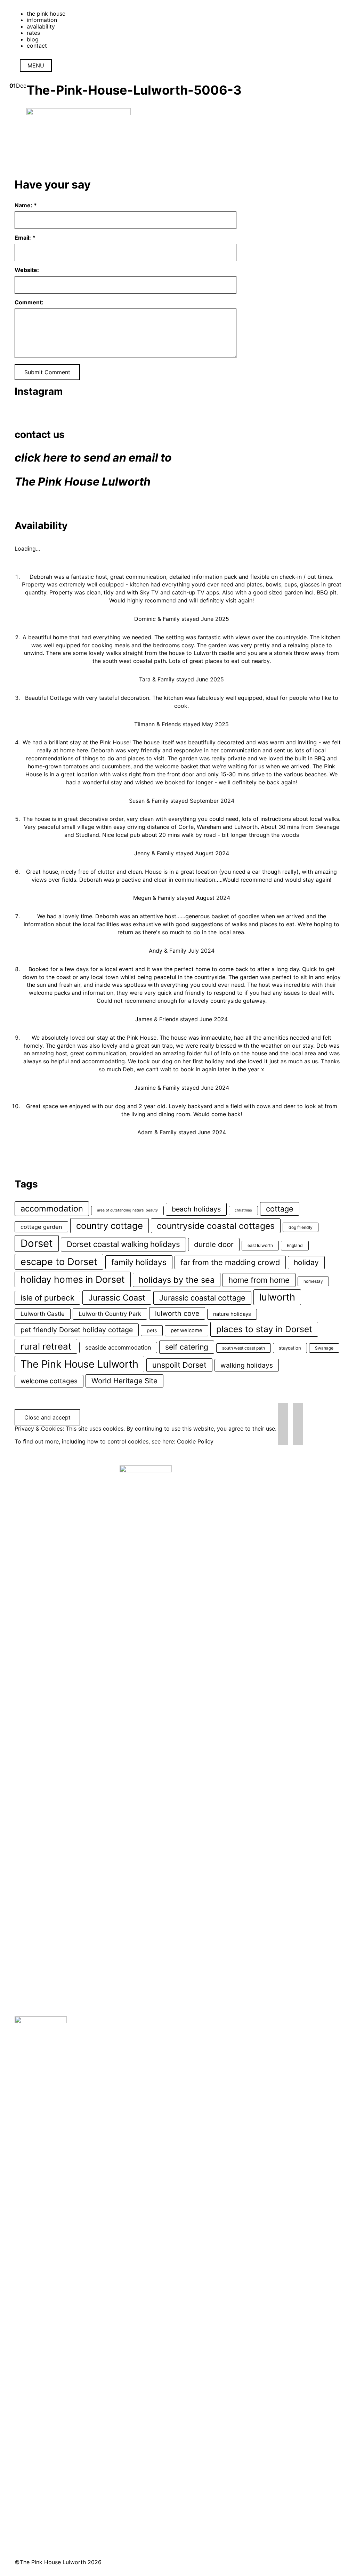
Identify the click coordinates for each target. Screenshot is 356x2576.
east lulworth (260, 1245)
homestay (313, 1281)
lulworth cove (177, 1313)
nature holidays (232, 1314)
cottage (280, 1209)
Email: (25, 238)
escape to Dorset (59, 1262)
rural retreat (46, 1346)
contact (37, 46)
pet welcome (187, 1330)
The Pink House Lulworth (83, 482)
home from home (259, 1280)
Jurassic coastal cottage (202, 1298)
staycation (290, 1348)
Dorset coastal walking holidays (123, 1244)
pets (152, 1330)
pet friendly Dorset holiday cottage (77, 1330)
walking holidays (247, 1365)
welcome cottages (49, 1381)
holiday (306, 1262)
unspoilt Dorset (179, 1365)
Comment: (29, 302)
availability (41, 26)
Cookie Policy (195, 1441)
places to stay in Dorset (264, 1329)
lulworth (277, 1297)
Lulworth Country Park (110, 1314)
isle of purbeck (47, 1298)
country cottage (110, 1226)
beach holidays (196, 1209)
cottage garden (41, 1227)
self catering (187, 1347)
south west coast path (244, 1348)
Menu (36, 65)
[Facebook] (298, 1423)
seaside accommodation (118, 1347)
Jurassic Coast (117, 1298)
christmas (243, 1210)
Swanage (324, 1348)
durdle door (214, 1244)
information (42, 20)
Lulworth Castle (43, 1314)
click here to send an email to (93, 458)
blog (33, 39)
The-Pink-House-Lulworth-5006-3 (134, 90)
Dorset (37, 1243)
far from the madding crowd (230, 1262)
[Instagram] (283, 1423)
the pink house (46, 14)
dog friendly (301, 1227)
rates (33, 33)
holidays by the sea (177, 1280)
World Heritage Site (124, 1381)
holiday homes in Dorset (73, 1279)
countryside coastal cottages (216, 1226)
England (295, 1245)
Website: (27, 270)
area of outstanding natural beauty (127, 1210)
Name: (26, 205)
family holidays (139, 1262)
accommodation (52, 1209)
